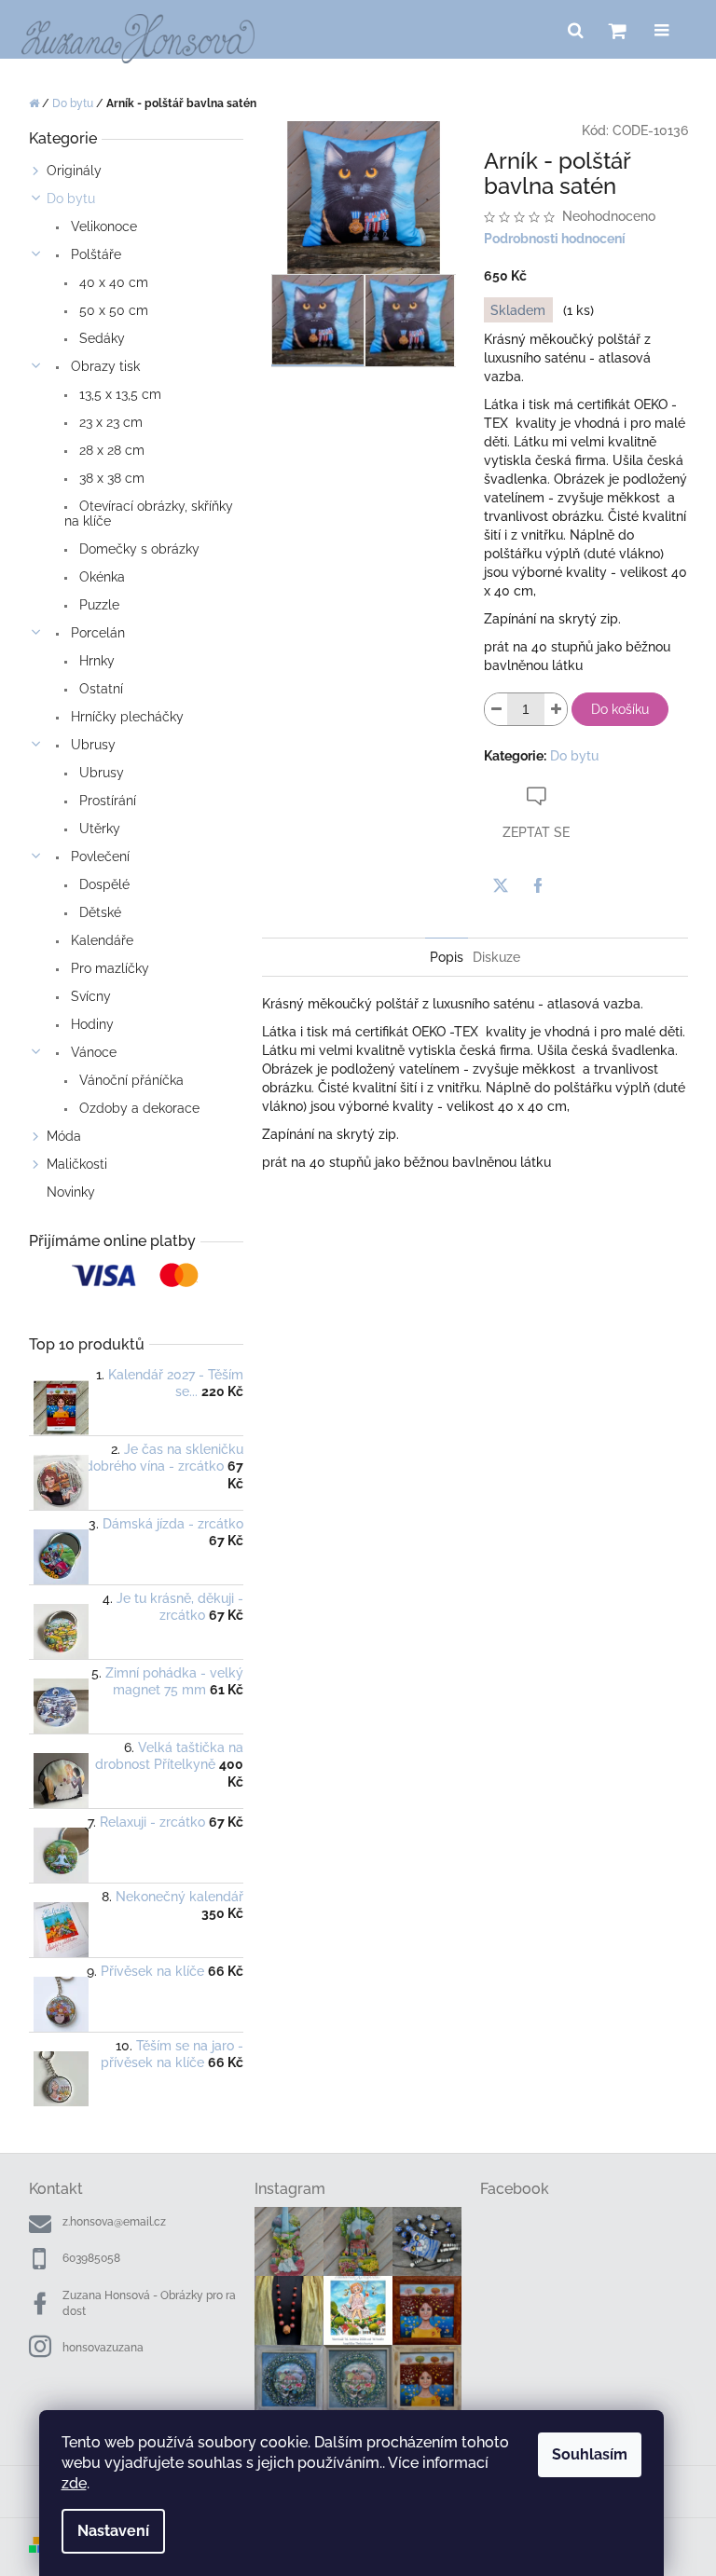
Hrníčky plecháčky (125, 717)
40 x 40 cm (112, 282)
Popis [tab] (447, 957)
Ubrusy (91, 745)
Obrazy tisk (103, 366)
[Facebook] (538, 885)
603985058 (91, 2258)
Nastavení (113, 2531)
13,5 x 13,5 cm (118, 394)
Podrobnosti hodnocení (555, 239)
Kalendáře (100, 940)
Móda (64, 1136)
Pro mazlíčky (108, 968)
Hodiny (90, 1024)
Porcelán (96, 633)
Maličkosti (77, 1164)
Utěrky (98, 829)
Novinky (71, 1192)
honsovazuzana (103, 2348)
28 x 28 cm (110, 450)
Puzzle (97, 605)
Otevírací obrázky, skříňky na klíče (149, 514)
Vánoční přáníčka (130, 1080)
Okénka (100, 577)
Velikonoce (102, 226)
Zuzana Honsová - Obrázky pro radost (149, 2303)
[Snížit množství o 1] (496, 709)
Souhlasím (590, 2454)
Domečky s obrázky (138, 549)
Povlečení (98, 856)
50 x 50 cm (112, 310)
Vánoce (92, 1052)
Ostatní (99, 689)
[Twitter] (501, 885)
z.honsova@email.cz (114, 2222)
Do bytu (71, 199)
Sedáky (100, 338)
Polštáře (94, 254)
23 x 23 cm (109, 422)
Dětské (98, 912)
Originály (74, 171)
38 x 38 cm (110, 478)
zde (74, 2483)
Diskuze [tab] (496, 957)
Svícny (89, 996)
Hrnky (95, 661)
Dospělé (103, 884)
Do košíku (620, 709)
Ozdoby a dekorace (138, 1108)
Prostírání (106, 801)
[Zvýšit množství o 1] (556, 709)
